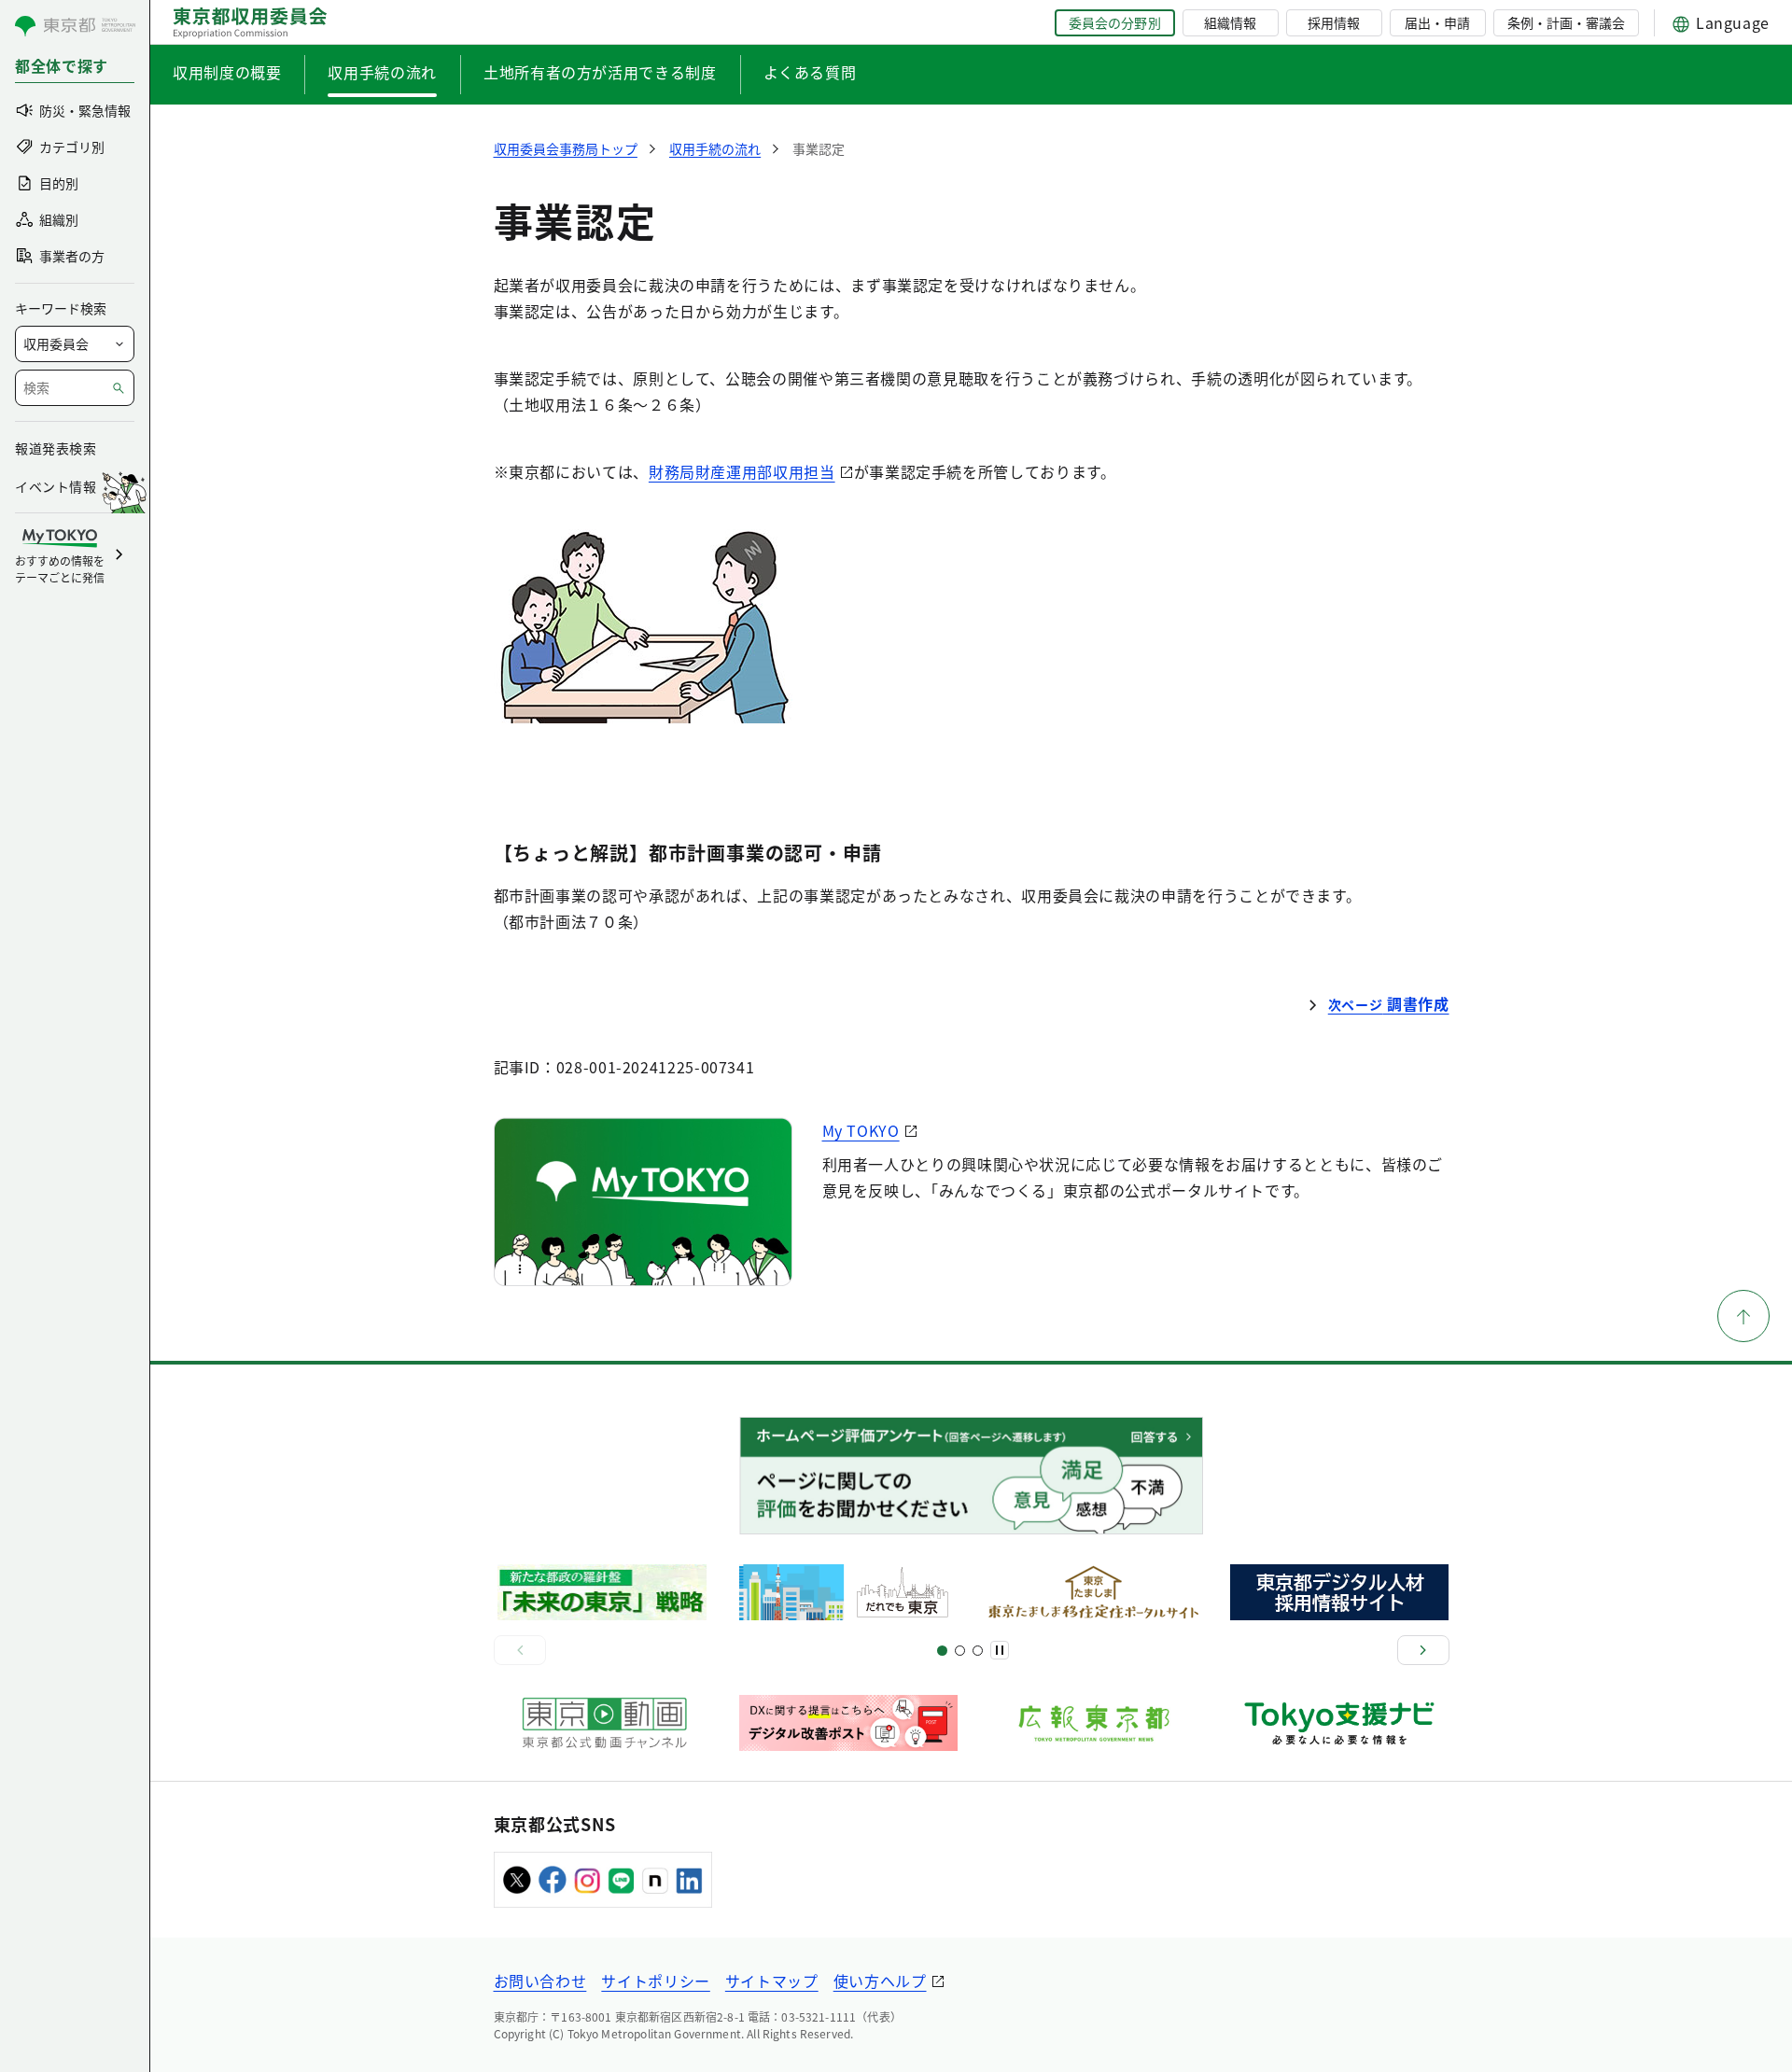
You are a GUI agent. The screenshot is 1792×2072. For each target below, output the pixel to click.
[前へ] (520, 1650)
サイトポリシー (655, 1981)
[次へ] (1423, 1650)
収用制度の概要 (227, 72)
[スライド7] (978, 1651)
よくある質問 (810, 72)
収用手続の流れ (382, 72)
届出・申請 (1437, 22)
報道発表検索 (56, 448)
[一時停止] (1000, 1650)
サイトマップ (772, 1981)
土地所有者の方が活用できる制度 (600, 72)
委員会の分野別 (1114, 22)
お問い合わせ (540, 1981)
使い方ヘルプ (880, 1981)
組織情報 (1230, 22)
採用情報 (1334, 22)
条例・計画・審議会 (1566, 22)
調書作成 (1389, 1003)
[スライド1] (942, 1651)
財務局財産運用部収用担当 (742, 471)
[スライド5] (960, 1651)
